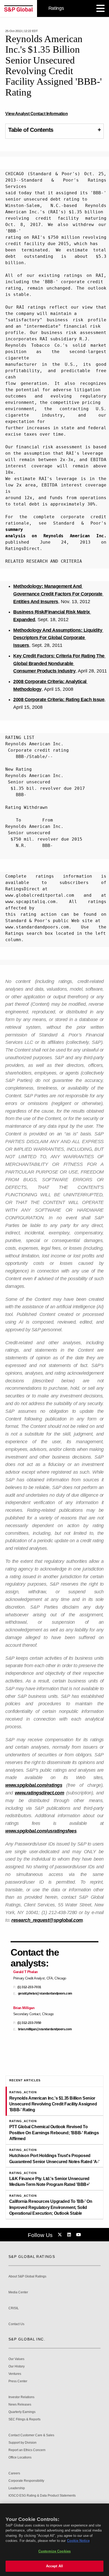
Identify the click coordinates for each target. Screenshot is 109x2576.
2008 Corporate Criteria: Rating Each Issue (59, 700)
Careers (14, 2473)
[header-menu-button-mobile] (101, 8)
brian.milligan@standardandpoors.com (45, 2029)
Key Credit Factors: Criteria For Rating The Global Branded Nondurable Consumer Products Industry (59, 664)
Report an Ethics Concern (27, 2450)
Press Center (18, 2381)
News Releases (20, 2405)
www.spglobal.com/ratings (34, 1785)
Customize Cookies (54, 2551)
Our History (17, 2367)
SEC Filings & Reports (24, 2419)
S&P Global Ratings (32, 2257)
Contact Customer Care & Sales (31, 2435)
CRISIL (14, 2308)
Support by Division (22, 2443)
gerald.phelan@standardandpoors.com (45, 1994)
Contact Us (16, 2324)
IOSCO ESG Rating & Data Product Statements (42, 2496)
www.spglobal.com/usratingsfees (41, 1831)
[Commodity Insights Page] (61, 2235)
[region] (54, 2540)
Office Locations (20, 2458)
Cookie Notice (78, 2541)
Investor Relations (21, 2397)
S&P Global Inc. (27, 2339)
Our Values (16, 2359)
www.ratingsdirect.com (40, 1793)
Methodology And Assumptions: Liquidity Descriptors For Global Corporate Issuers (58, 638)
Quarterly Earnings (22, 2412)
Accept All (54, 2566)
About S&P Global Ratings (27, 2277)
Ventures (15, 2374)
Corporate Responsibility (26, 2481)
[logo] (19, 8)
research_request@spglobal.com (47, 1920)
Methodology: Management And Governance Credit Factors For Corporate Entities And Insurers (58, 594)
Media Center (18, 2292)
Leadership (17, 2488)
